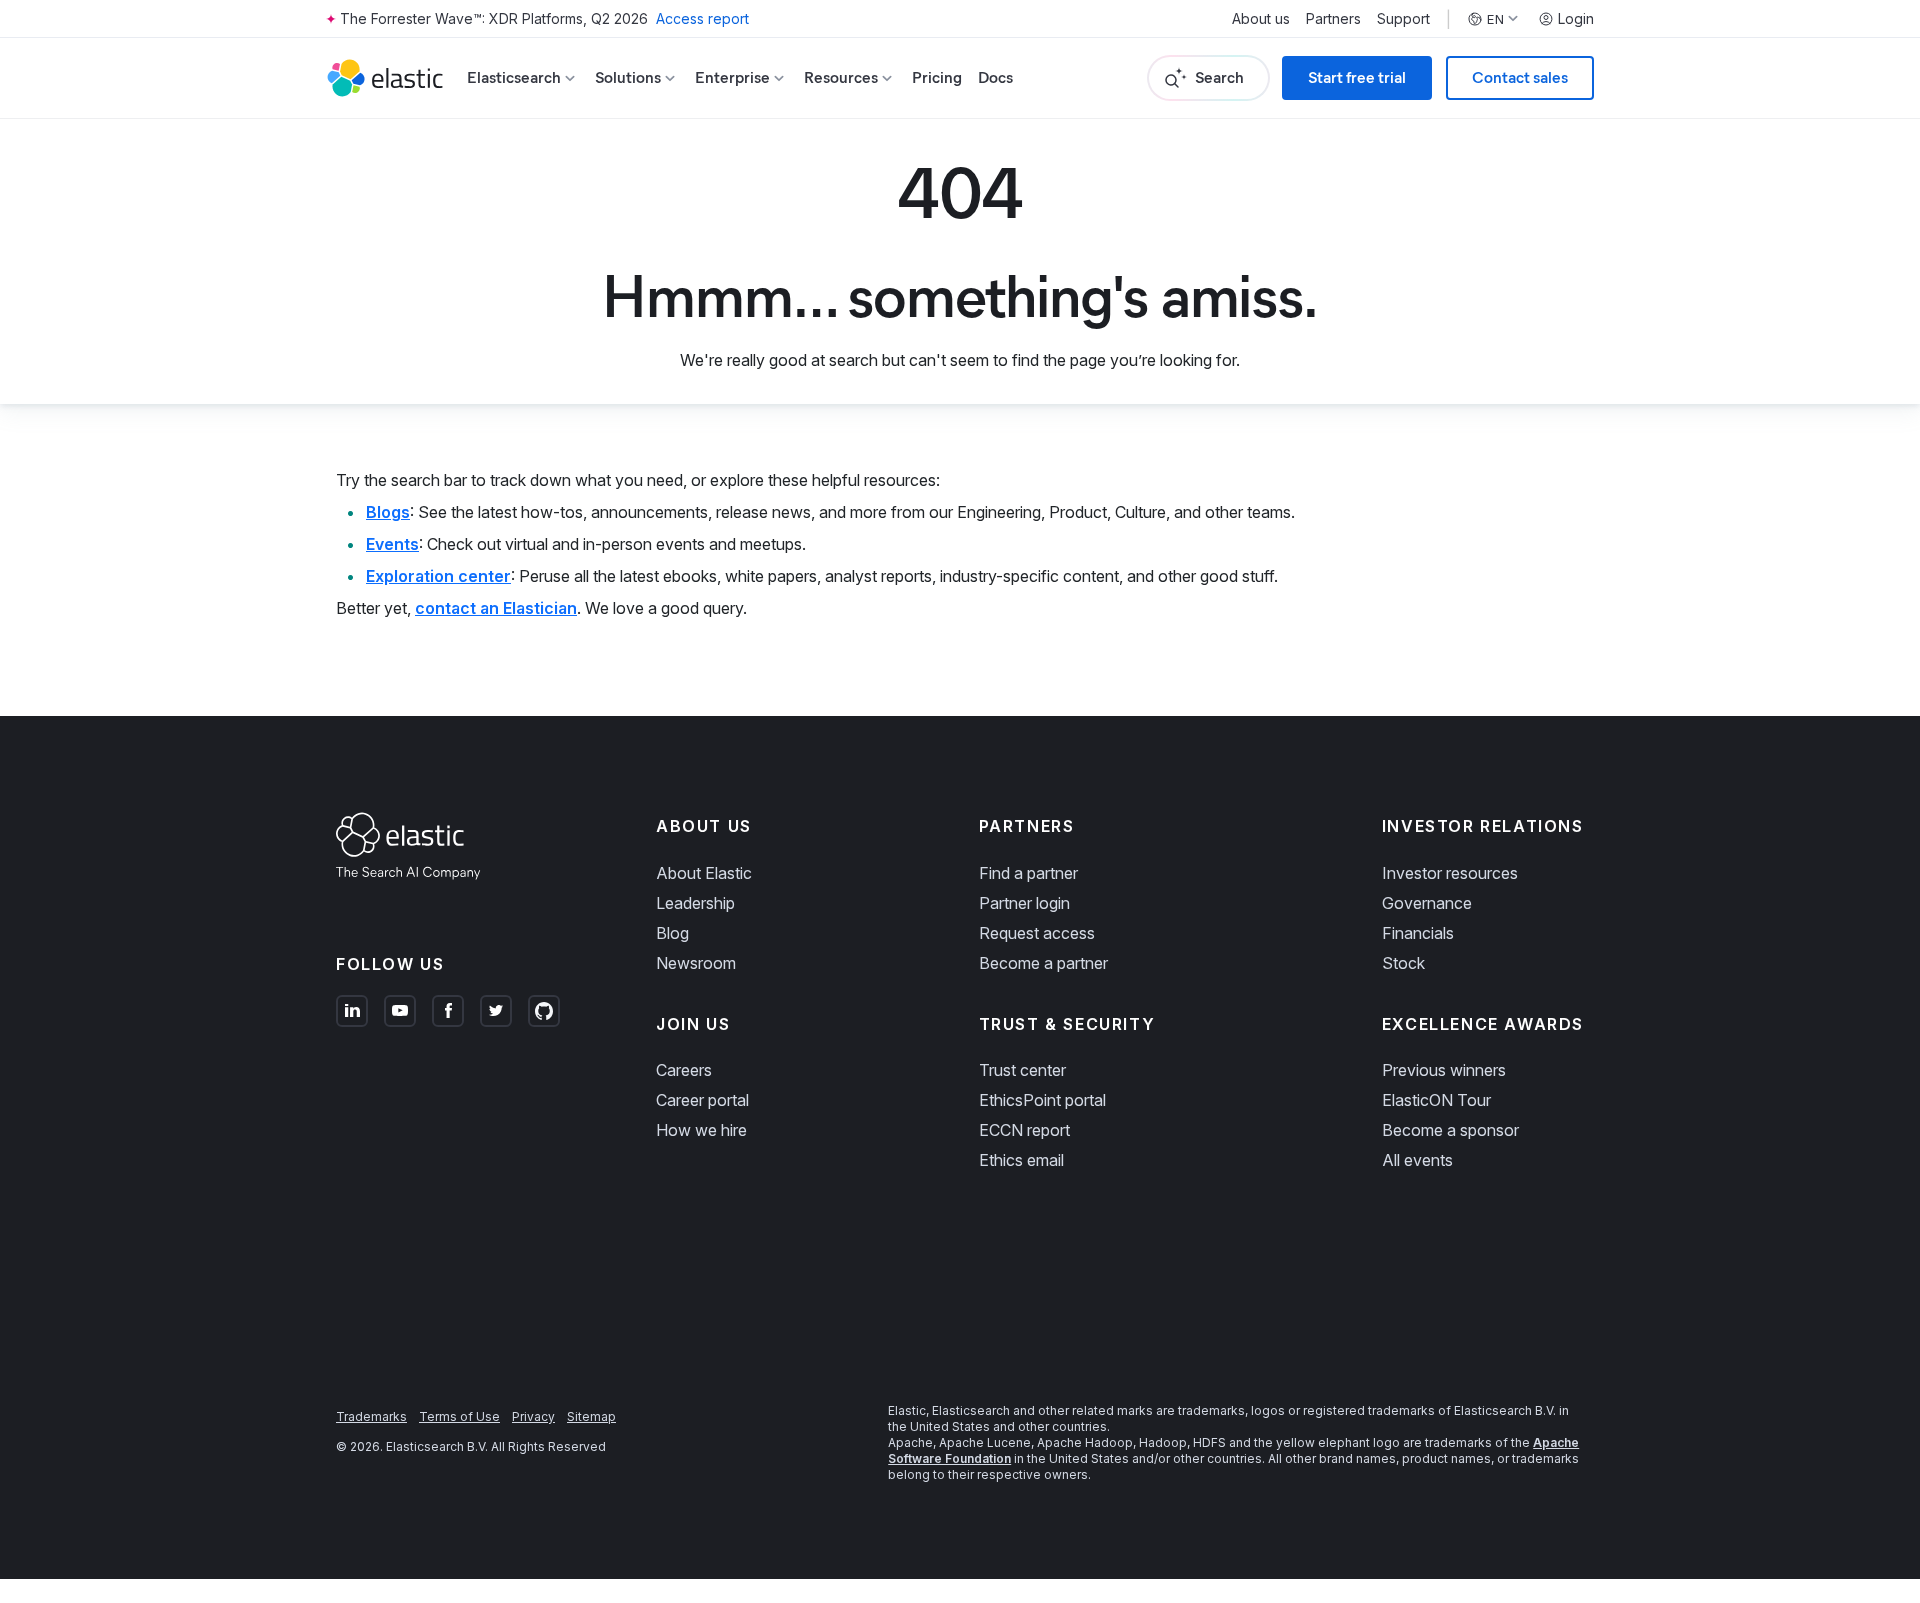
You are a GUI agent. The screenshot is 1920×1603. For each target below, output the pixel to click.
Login (1576, 19)
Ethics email (1021, 1160)
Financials (1418, 933)
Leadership (695, 903)
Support (1403, 19)
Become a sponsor (1450, 1130)
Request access (1037, 933)
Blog (672, 933)
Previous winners (1444, 1070)
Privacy (533, 1416)
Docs (995, 77)
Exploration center (438, 576)
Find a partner (1028, 873)
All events (1417, 1160)
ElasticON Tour (1436, 1100)
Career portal (702, 1100)
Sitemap (591, 1416)
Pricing (937, 77)
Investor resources (1450, 873)
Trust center (1022, 1070)
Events (392, 544)
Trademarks (371, 1416)
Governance (1427, 903)
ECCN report (1024, 1130)
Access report (702, 18)
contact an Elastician (496, 608)
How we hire (701, 1130)
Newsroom (696, 963)
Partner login (1024, 903)
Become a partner (1043, 963)
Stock (1403, 963)
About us (1261, 19)
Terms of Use (459, 1416)
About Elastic (704, 873)
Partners (1333, 19)
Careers (684, 1070)
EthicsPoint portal (1042, 1100)
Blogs (388, 512)
